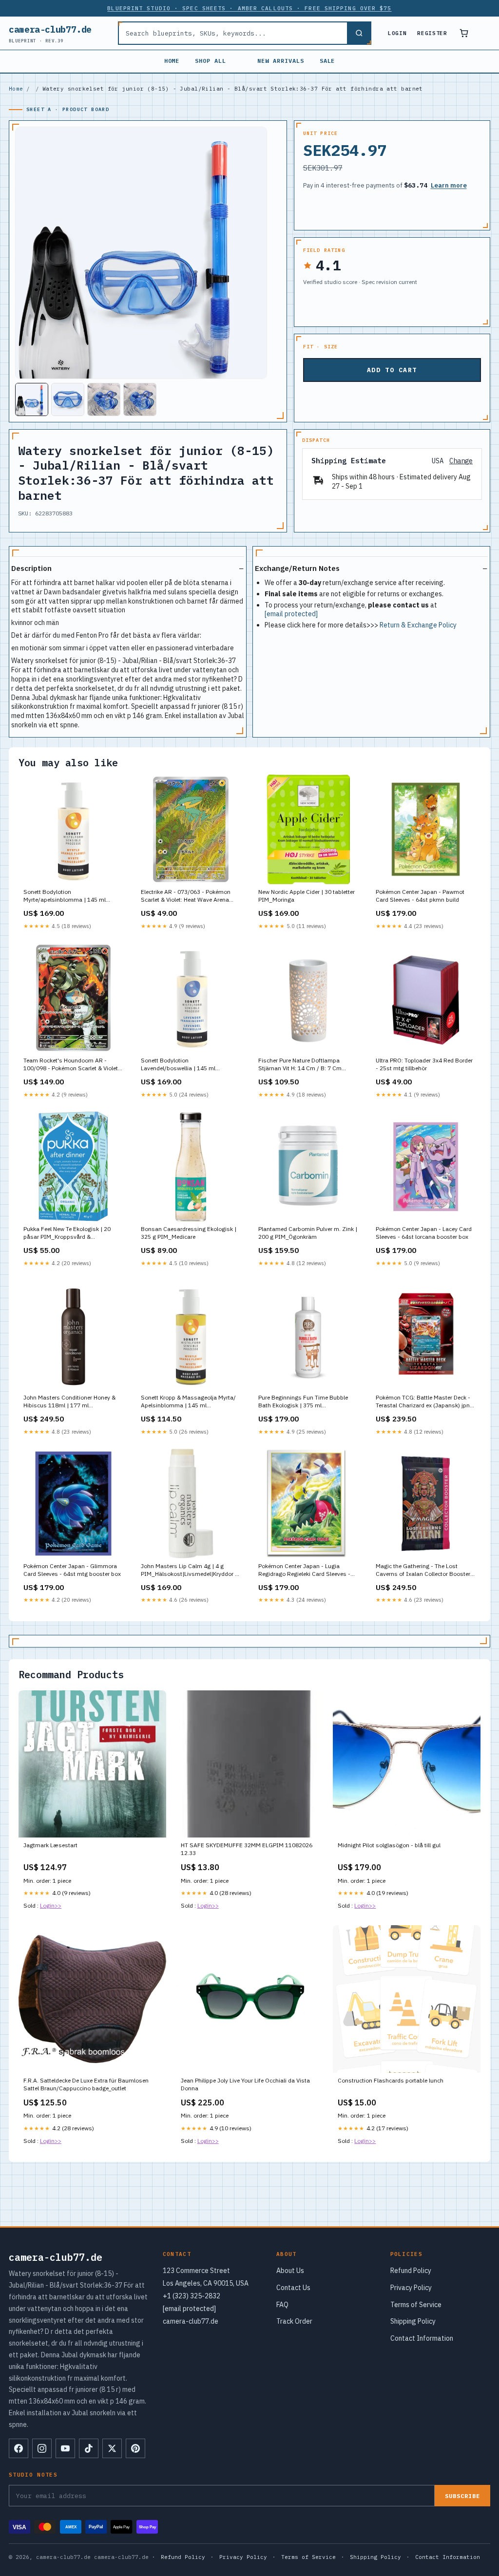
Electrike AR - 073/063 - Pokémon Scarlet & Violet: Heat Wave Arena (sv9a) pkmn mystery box (186, 896)
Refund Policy (411, 2271)
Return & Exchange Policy (418, 625)
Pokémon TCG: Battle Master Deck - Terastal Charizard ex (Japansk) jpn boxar (423, 1402)
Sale (327, 61)
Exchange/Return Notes (297, 568)
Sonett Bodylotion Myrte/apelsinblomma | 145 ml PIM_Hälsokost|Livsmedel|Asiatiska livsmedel (72, 896)
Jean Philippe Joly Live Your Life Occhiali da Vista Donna (245, 2084)
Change (461, 461)
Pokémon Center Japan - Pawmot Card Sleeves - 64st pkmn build (420, 896)
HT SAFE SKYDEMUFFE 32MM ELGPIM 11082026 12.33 (247, 1849)
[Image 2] (68, 399)
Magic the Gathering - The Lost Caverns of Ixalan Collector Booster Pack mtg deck (423, 1571)
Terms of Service (416, 2305)
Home (172, 61)
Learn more (449, 185)
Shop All (211, 61)
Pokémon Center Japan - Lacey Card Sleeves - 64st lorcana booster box (424, 1233)
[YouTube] (65, 2448)
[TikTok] (89, 2448)
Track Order (294, 2321)
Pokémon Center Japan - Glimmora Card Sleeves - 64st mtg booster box (72, 1570)
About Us (290, 2271)
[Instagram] (42, 2448)
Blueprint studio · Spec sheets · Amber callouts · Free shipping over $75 (249, 8)
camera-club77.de (50, 33)
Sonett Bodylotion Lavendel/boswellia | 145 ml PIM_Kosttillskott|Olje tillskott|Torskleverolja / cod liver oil (188, 1065)
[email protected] (291, 614)
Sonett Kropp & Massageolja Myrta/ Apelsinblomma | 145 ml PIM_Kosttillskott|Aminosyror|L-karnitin (188, 1402)
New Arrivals (281, 61)
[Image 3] (104, 399)
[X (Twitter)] (112, 2448)
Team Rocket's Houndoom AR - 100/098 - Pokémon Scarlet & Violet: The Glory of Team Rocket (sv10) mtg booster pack (73, 1065)
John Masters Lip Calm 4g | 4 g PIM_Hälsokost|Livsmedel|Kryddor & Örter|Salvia (190, 1571)
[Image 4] (140, 399)
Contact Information (422, 2338)
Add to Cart (392, 370)
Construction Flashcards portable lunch (391, 2080)
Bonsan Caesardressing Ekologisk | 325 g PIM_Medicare (189, 1233)
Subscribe (462, 2496)
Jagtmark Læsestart (50, 1845)
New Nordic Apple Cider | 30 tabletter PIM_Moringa (307, 896)
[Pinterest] (135, 2448)
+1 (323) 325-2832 (192, 2296)
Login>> (51, 1905)
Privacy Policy (411, 2288)
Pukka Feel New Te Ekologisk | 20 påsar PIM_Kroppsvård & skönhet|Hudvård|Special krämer (67, 1233)
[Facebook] (19, 2448)
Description (31, 568)
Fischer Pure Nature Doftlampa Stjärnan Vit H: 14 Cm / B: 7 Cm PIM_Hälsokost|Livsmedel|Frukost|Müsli (308, 1065)
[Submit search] (359, 33)
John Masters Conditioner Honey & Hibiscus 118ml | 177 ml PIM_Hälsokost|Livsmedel (69, 1402)
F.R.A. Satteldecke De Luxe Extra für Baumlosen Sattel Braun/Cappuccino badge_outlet (86, 2084)
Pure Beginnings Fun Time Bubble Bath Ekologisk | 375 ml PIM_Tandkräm (303, 1402)
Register (432, 33)
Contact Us (293, 2288)
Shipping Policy (413, 2321)
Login (397, 33)
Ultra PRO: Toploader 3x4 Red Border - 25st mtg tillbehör (424, 1064)
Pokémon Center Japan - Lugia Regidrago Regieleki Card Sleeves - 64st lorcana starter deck (304, 1571)
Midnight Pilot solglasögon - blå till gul (389, 1845)
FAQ (282, 2305)
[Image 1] (32, 399)
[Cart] (464, 33)
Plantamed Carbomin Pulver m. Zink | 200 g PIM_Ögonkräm (308, 1233)
